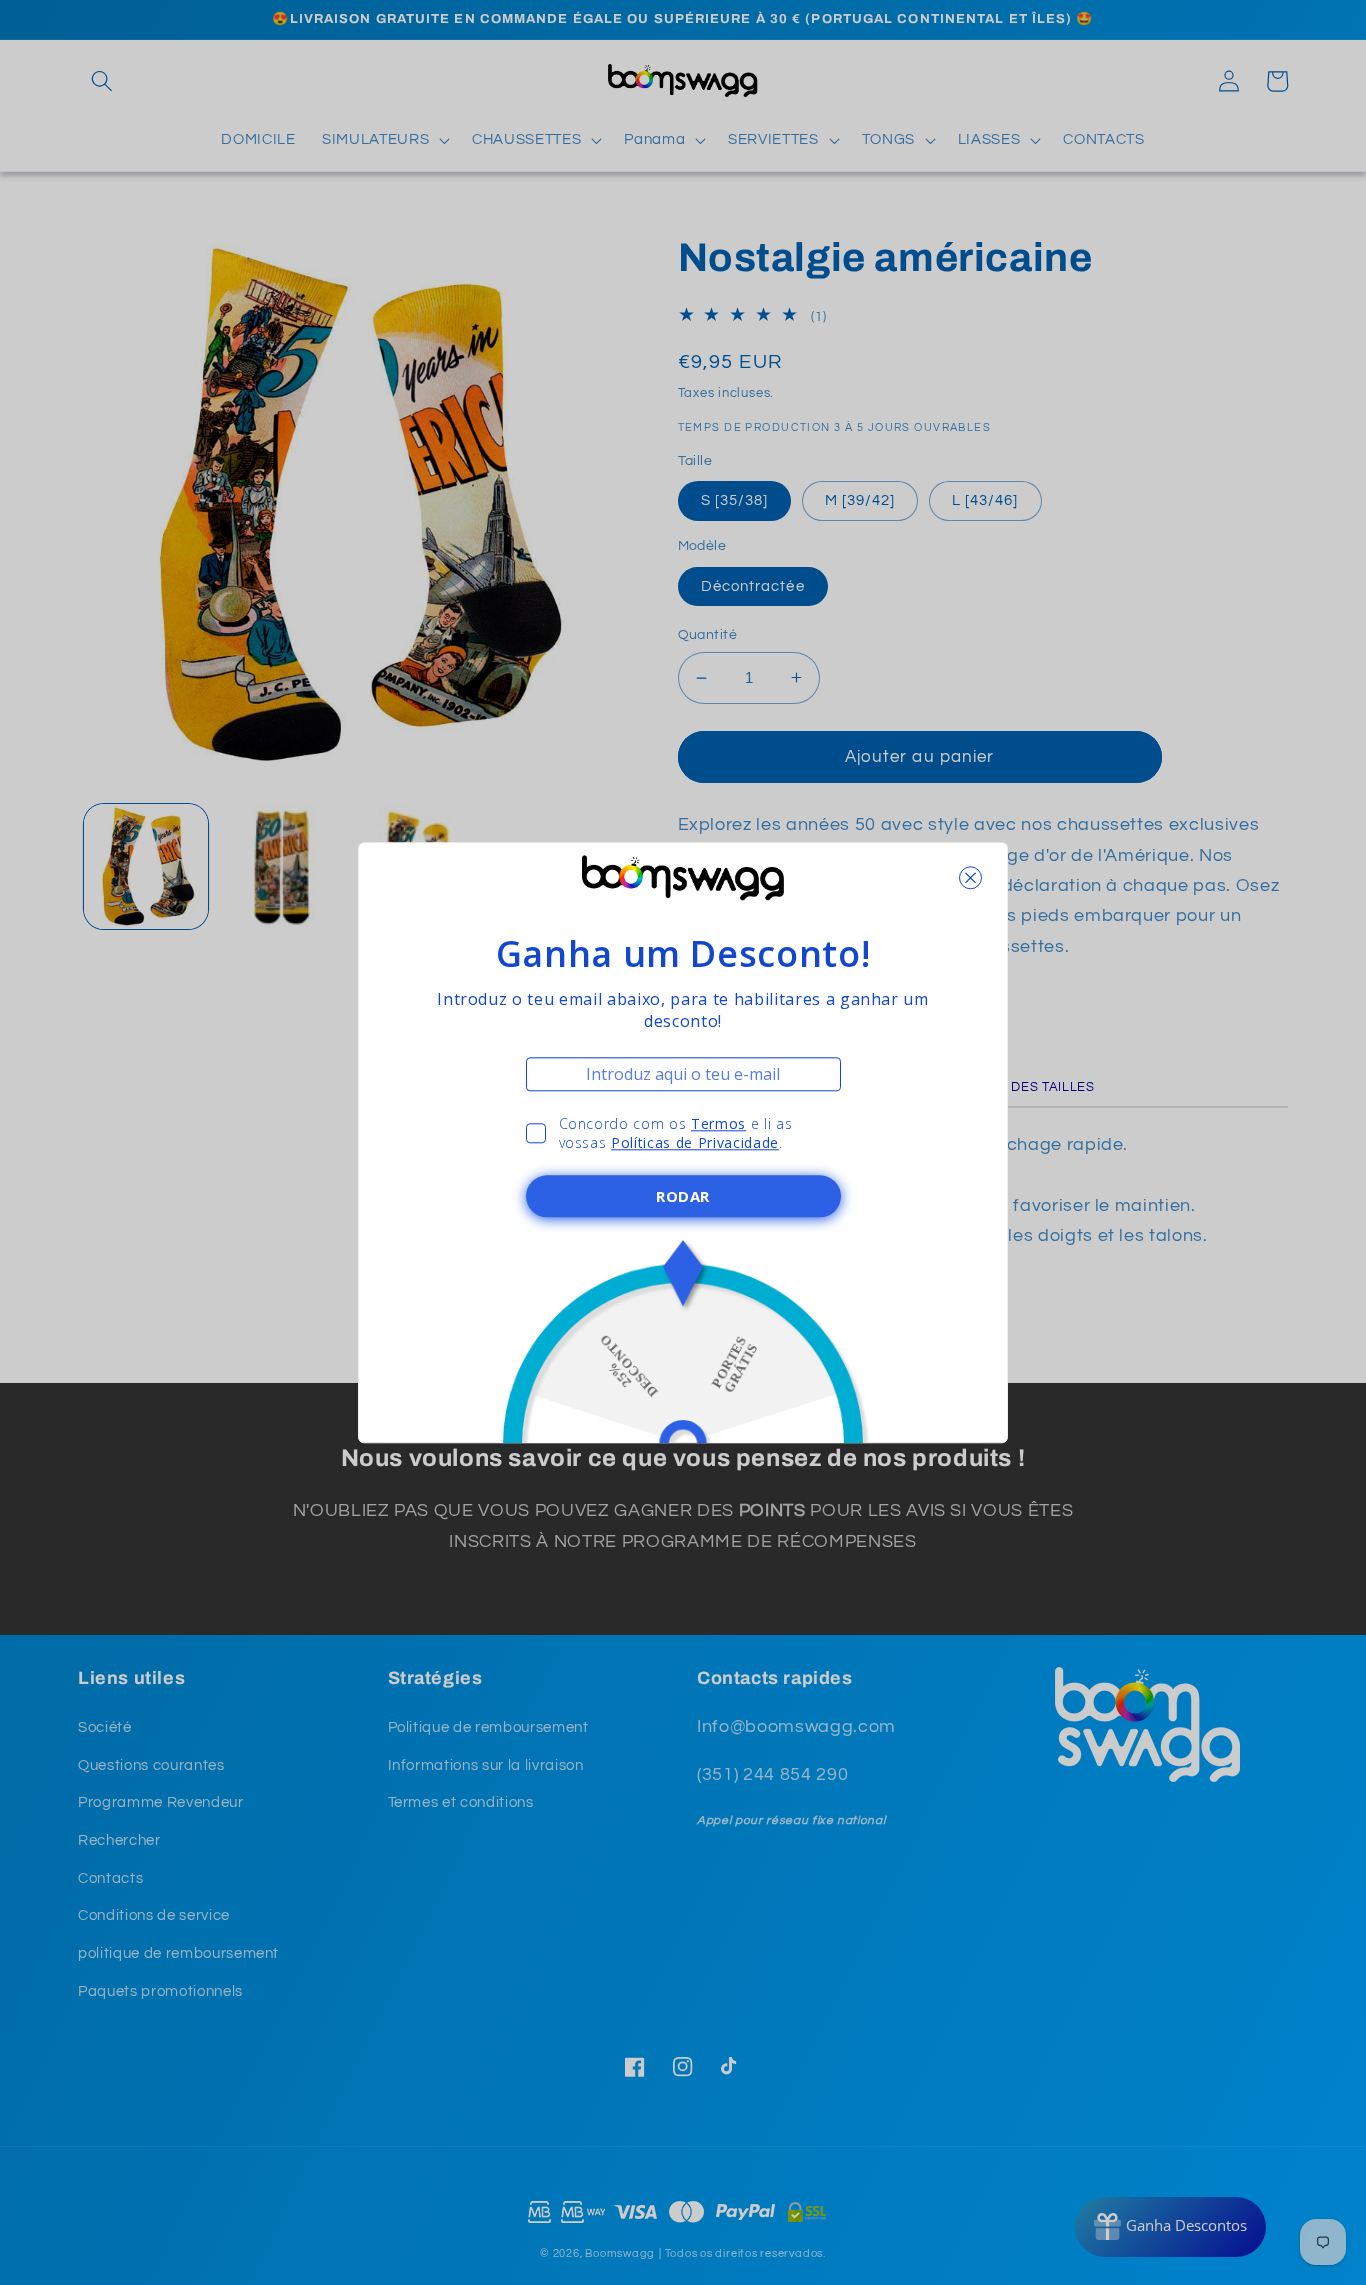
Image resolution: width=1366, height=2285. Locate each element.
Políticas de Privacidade (695, 1142)
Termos (718, 1123)
